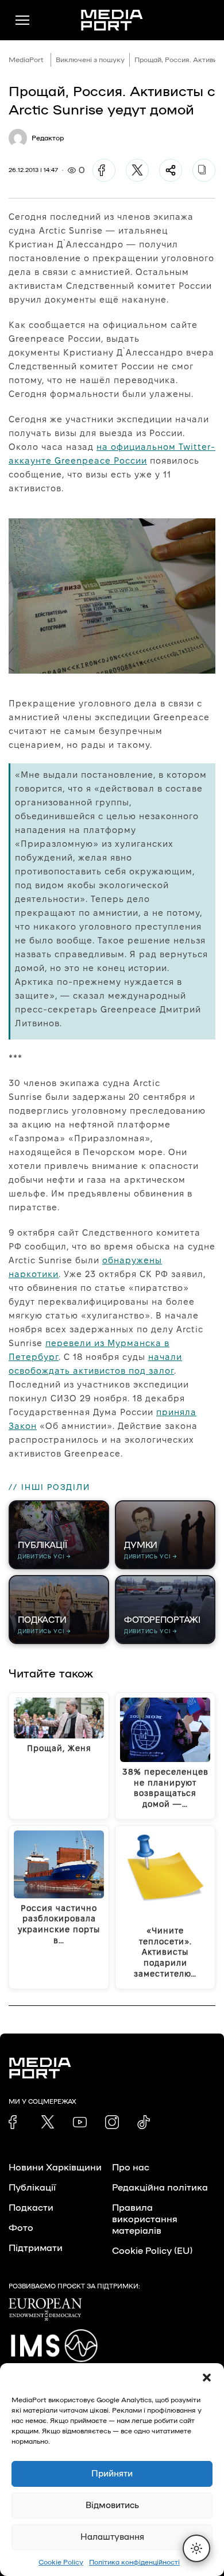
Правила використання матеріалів (145, 2219)
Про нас (131, 2168)
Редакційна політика (160, 2188)
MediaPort (26, 60)
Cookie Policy (61, 2562)
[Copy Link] (204, 170)
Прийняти (112, 2474)
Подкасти (31, 2208)
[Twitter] (137, 170)
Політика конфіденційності (134, 2562)
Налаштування (112, 2537)
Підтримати (36, 2248)
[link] (16, 2122)
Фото (21, 2228)
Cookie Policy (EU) (152, 2251)
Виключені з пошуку (90, 60)
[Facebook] (104, 170)
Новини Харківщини (55, 2168)
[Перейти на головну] (112, 20)
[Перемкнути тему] (196, 2548)
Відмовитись (112, 2506)
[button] (207, 2378)
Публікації (32, 2188)
